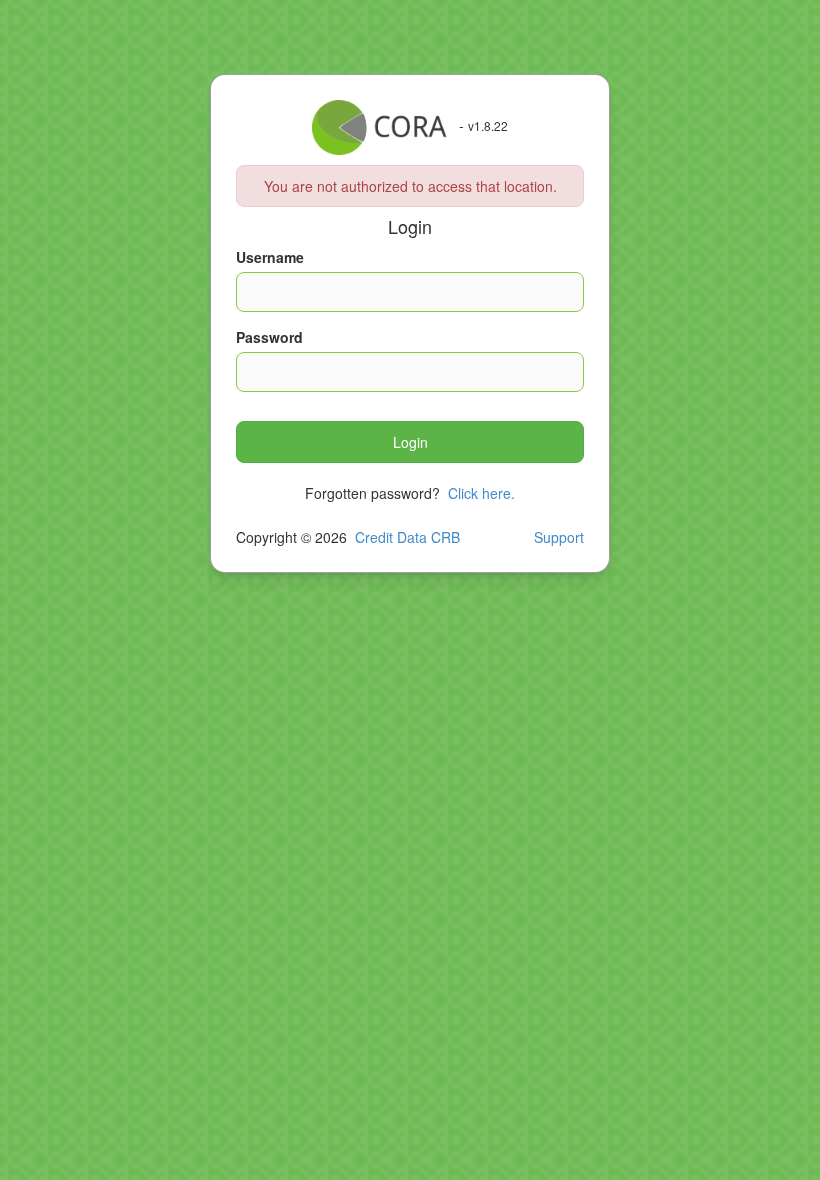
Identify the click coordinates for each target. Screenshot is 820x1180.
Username (270, 257)
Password (269, 337)
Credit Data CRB (407, 537)
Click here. (481, 493)
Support (559, 537)
